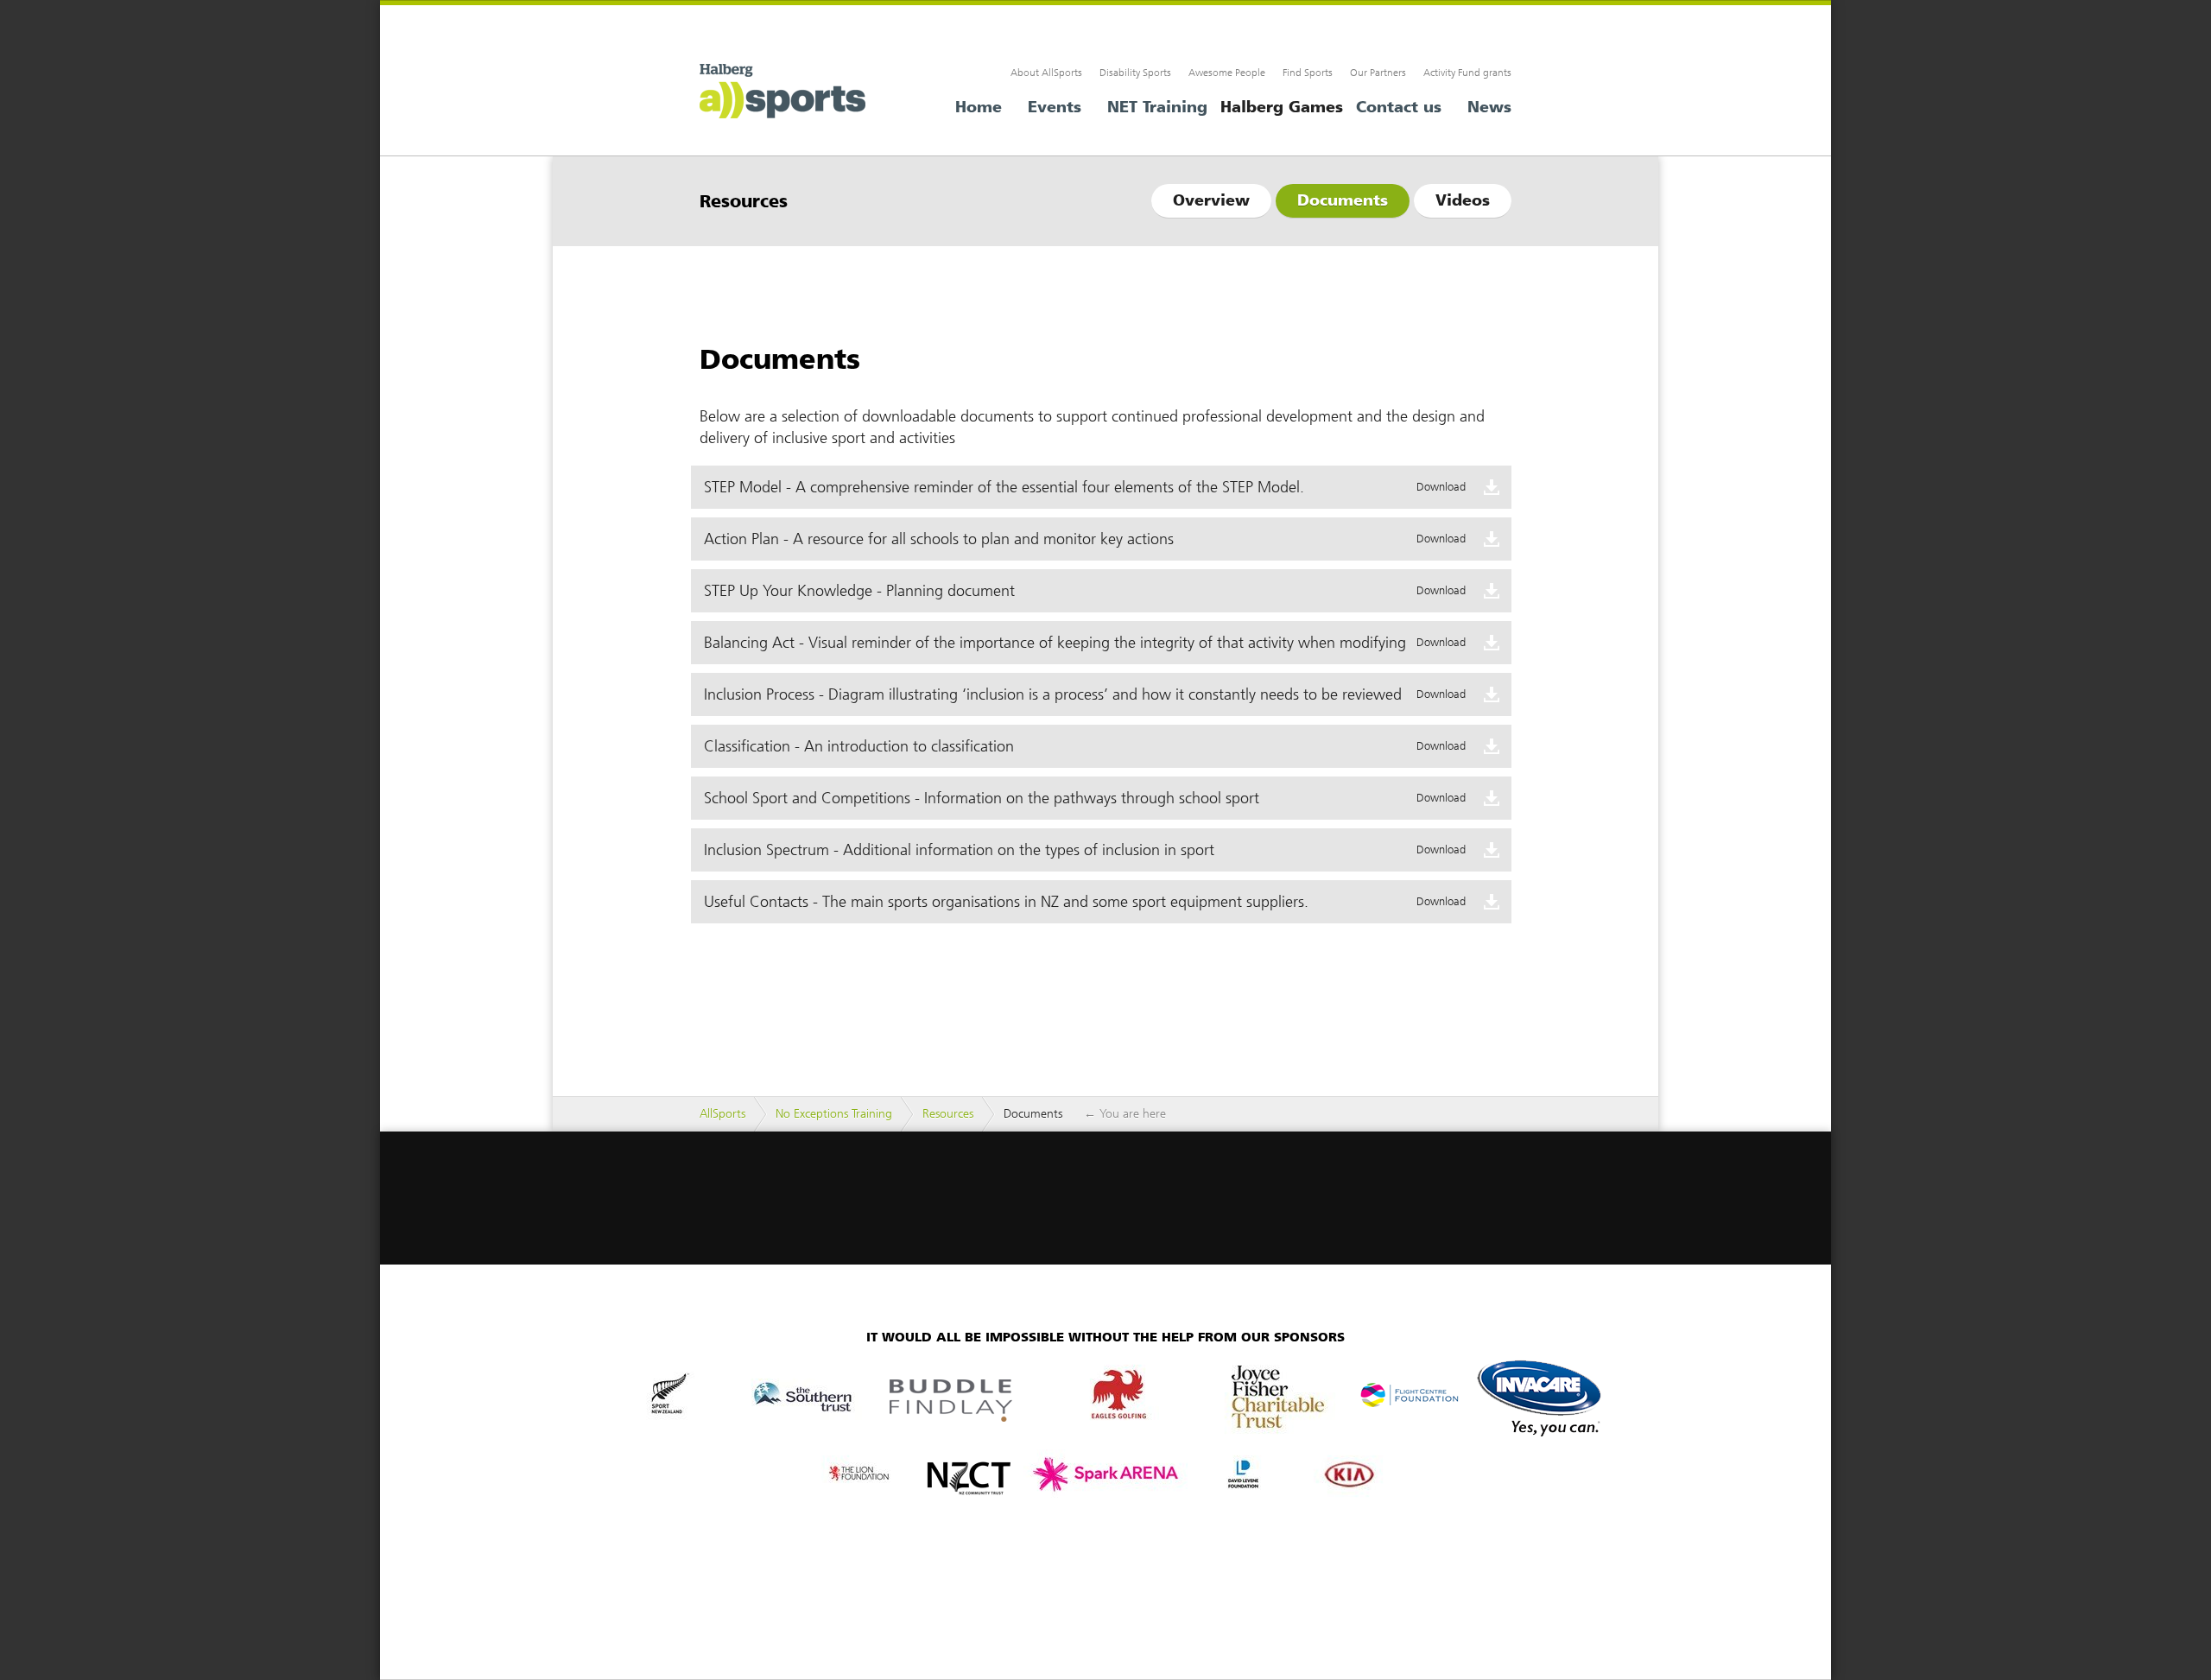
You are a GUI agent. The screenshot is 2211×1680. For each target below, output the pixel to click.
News (1489, 107)
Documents (1343, 200)
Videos (1463, 200)
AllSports (786, 94)
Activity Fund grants (1467, 73)
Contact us (1399, 107)
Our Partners (1378, 73)
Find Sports (1308, 73)
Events (1055, 107)
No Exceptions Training (834, 1114)
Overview (1211, 200)
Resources (948, 1114)
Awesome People (1227, 73)
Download (1441, 487)
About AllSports (1046, 73)
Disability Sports (1135, 73)
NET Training (1157, 107)
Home (979, 107)
